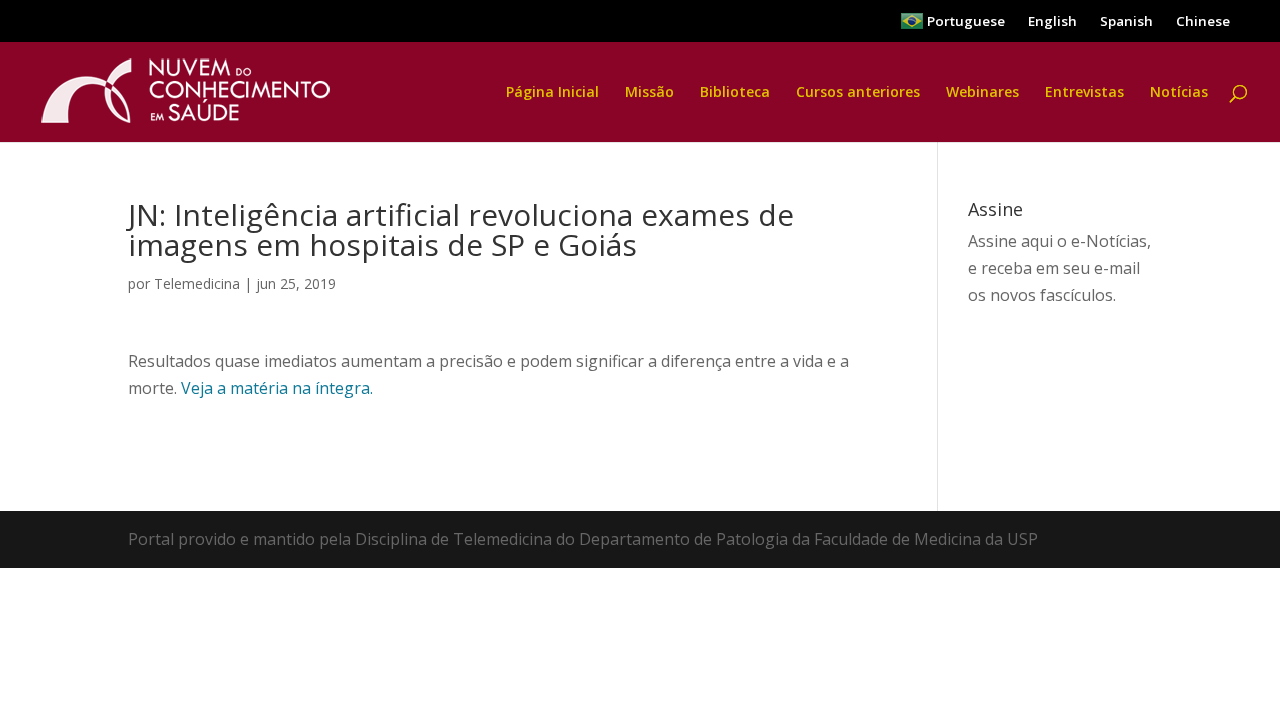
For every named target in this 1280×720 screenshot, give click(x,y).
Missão (649, 93)
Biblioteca (735, 93)
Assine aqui (1010, 241)
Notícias (1179, 93)
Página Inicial (552, 93)
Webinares (982, 93)
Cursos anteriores (858, 93)
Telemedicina (197, 283)
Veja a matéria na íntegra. (277, 388)
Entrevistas (1084, 93)
